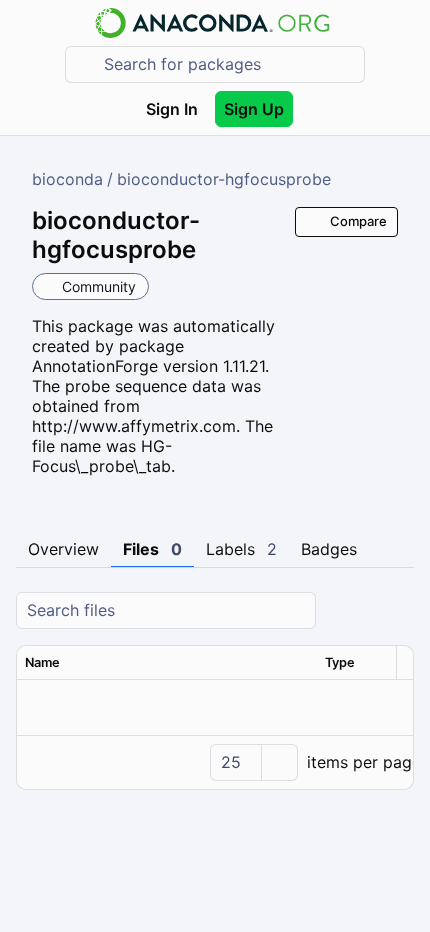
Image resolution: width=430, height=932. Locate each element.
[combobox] (229, 64)
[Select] (279, 762)
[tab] (63, 550)
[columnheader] (167, 663)
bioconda (67, 179)
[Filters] (396, 610)
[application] (215, 762)
